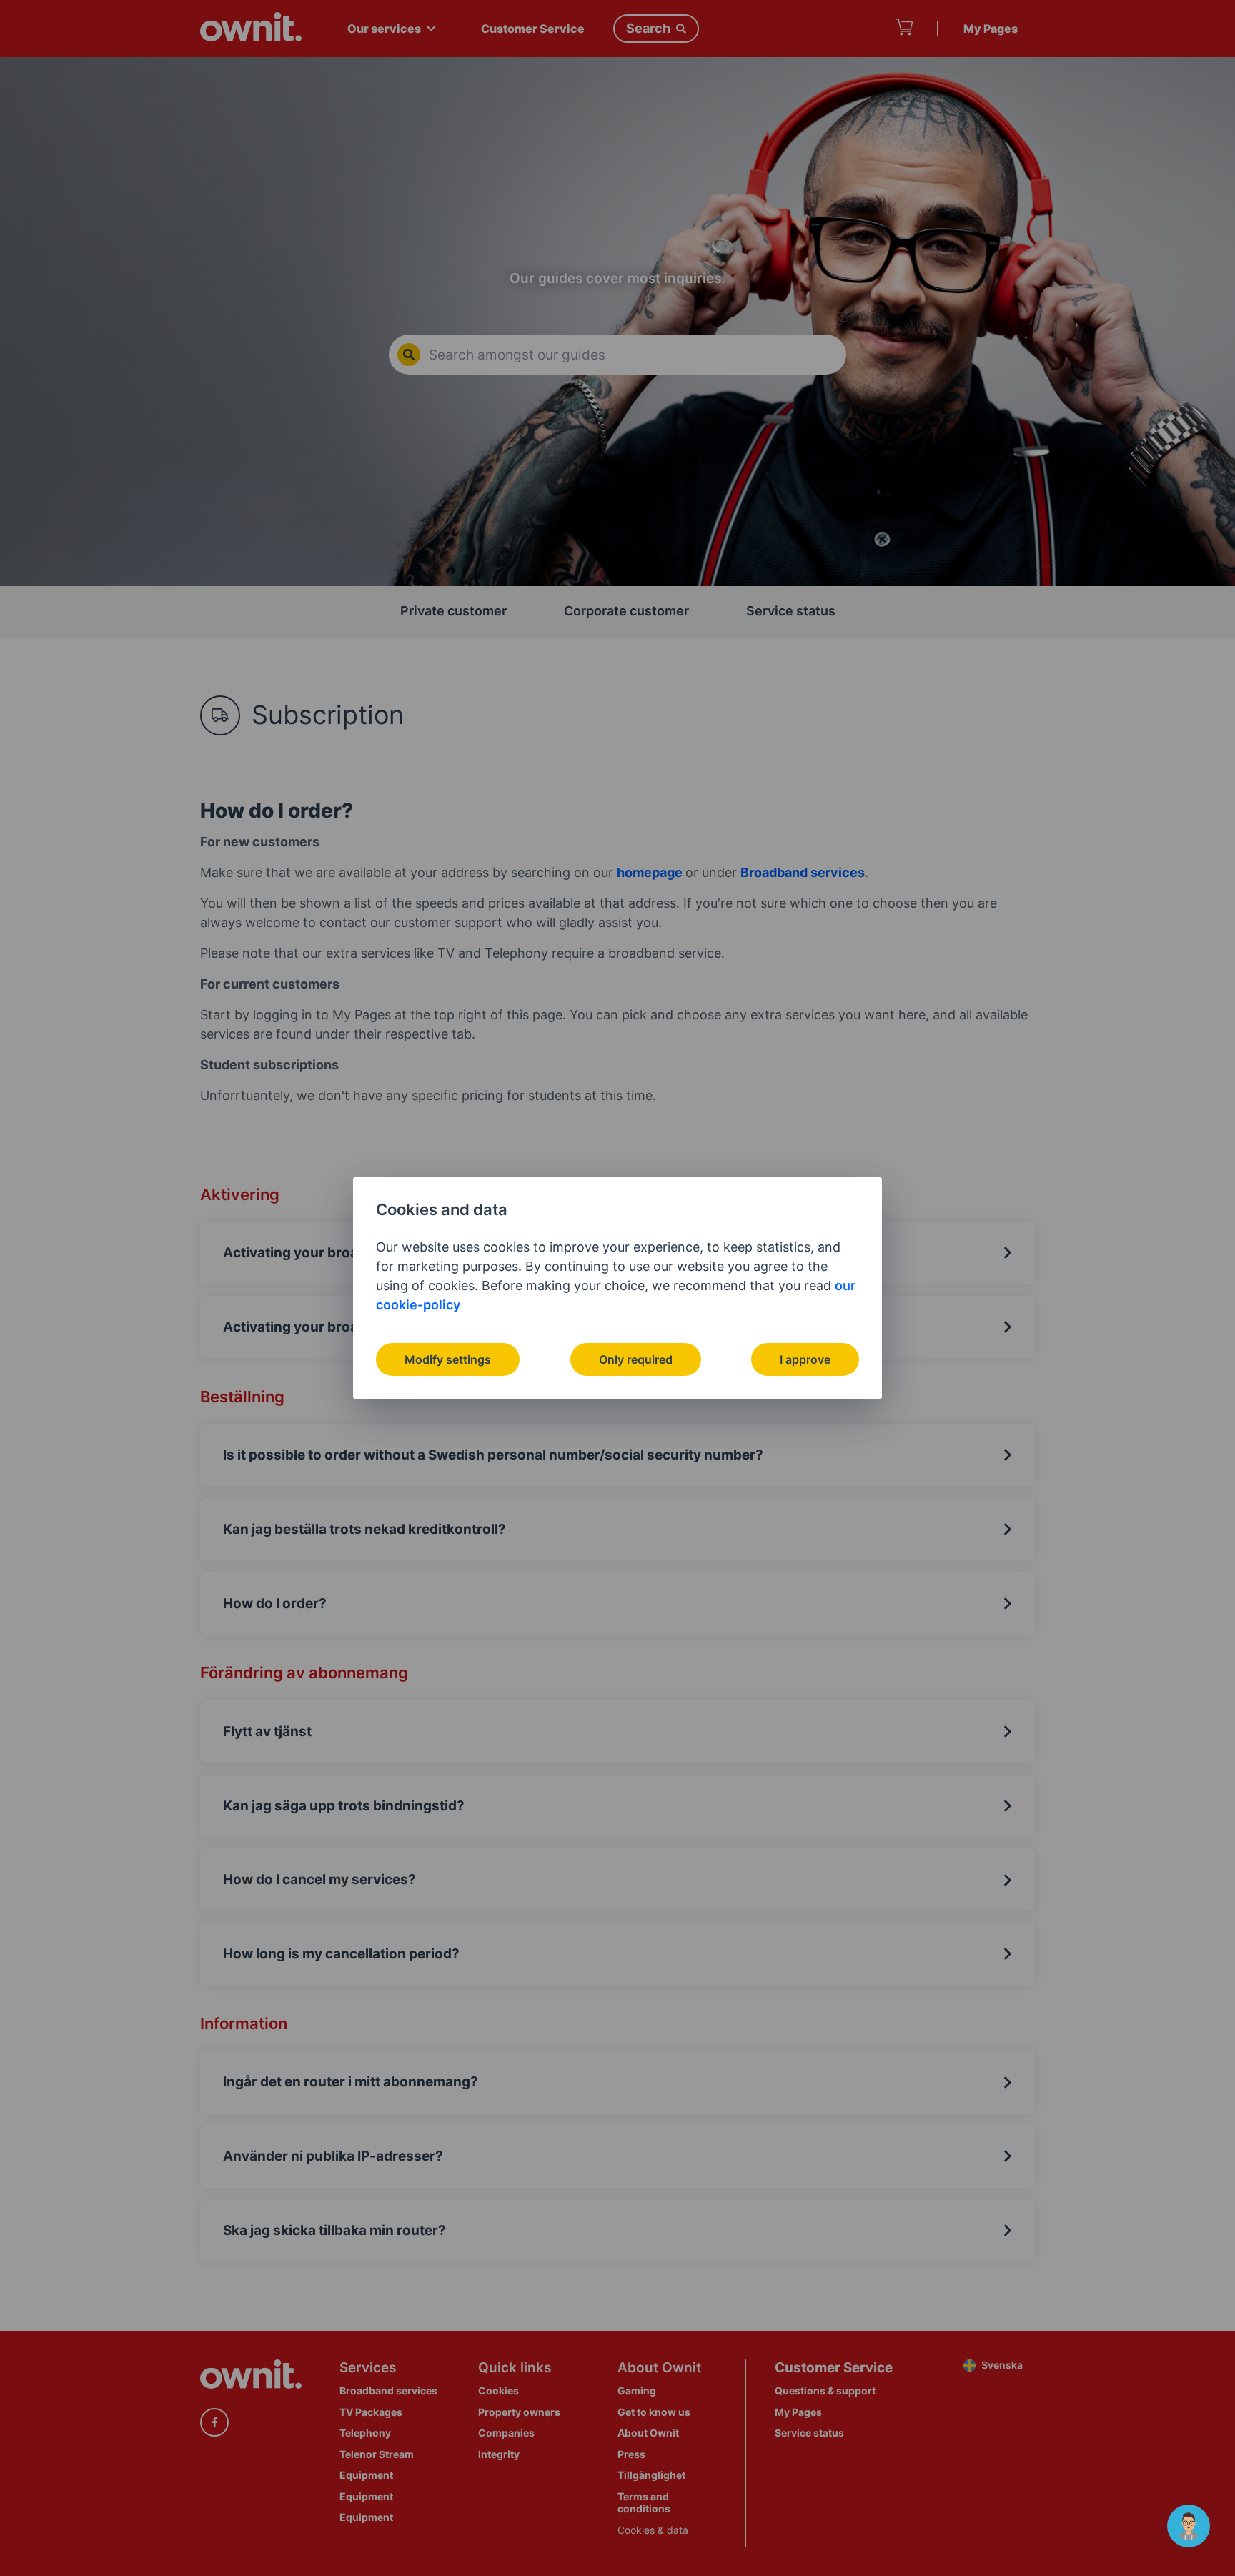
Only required (636, 1359)
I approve (805, 1359)
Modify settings (448, 1359)
